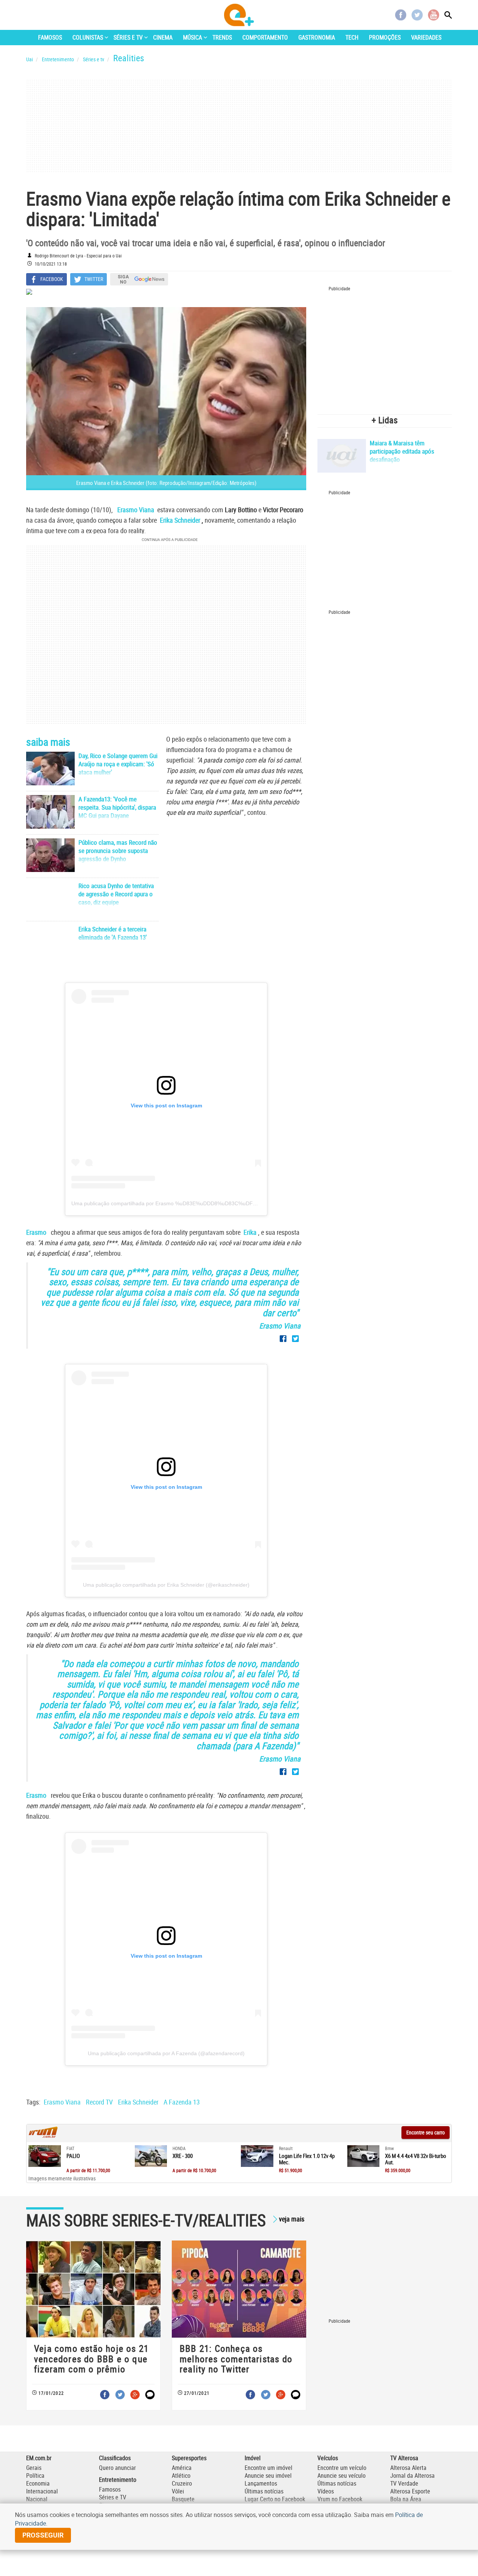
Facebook (401, 15)
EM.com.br (39, 2458)
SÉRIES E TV (128, 37)
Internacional (42, 2491)
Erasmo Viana (62, 2102)
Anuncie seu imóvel (268, 2476)
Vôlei (178, 2491)
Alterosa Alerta (408, 2468)
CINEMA (163, 37)
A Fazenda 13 (182, 2102)
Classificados (115, 2458)
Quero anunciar (117, 2468)
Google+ (135, 2395)
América (182, 2468)
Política (35, 2476)
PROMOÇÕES (385, 37)
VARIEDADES (426, 37)
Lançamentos (261, 2483)
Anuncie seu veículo (342, 2476)
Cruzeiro (182, 2483)
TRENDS (222, 37)
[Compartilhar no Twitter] (295, 1339)
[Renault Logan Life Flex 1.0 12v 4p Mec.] (257, 2156)
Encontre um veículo (342, 2468)
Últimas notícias (264, 2491)
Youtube (434, 15)
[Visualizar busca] (448, 15)
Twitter (417, 15)
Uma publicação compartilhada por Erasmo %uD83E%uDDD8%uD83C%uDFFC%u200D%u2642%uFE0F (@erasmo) (210, 1203)
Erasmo (37, 1232)
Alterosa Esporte (410, 2491)
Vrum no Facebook (340, 2499)
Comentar (150, 2395)
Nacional (37, 2499)
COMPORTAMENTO (265, 37)
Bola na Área (406, 2499)
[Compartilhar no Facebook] (283, 1339)
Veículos (328, 2458)
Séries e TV (113, 2497)
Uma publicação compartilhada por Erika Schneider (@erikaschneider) (166, 1585)
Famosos (110, 2489)
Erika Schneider (138, 2102)
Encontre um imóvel (269, 2468)
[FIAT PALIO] (45, 2156)
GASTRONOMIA (317, 37)
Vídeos (326, 2491)
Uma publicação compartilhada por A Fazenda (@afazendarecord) (166, 2053)
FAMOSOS (50, 37)
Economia (38, 2483)
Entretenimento (118, 2480)
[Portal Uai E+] (239, 15)
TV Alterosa (404, 2458)
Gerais (34, 2468)
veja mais (292, 2219)
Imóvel (253, 2458)
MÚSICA (193, 37)
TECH (352, 37)
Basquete (183, 2499)
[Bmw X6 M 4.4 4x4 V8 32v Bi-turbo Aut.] (364, 2156)
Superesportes (189, 2458)
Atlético (181, 2476)
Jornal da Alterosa (412, 2476)
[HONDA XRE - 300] (151, 2156)
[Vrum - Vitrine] (43, 2136)
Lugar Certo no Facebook (275, 2499)
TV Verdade (404, 2483)
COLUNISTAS (88, 37)
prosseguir (43, 2535)
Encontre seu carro (426, 2132)
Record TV (99, 2102)
